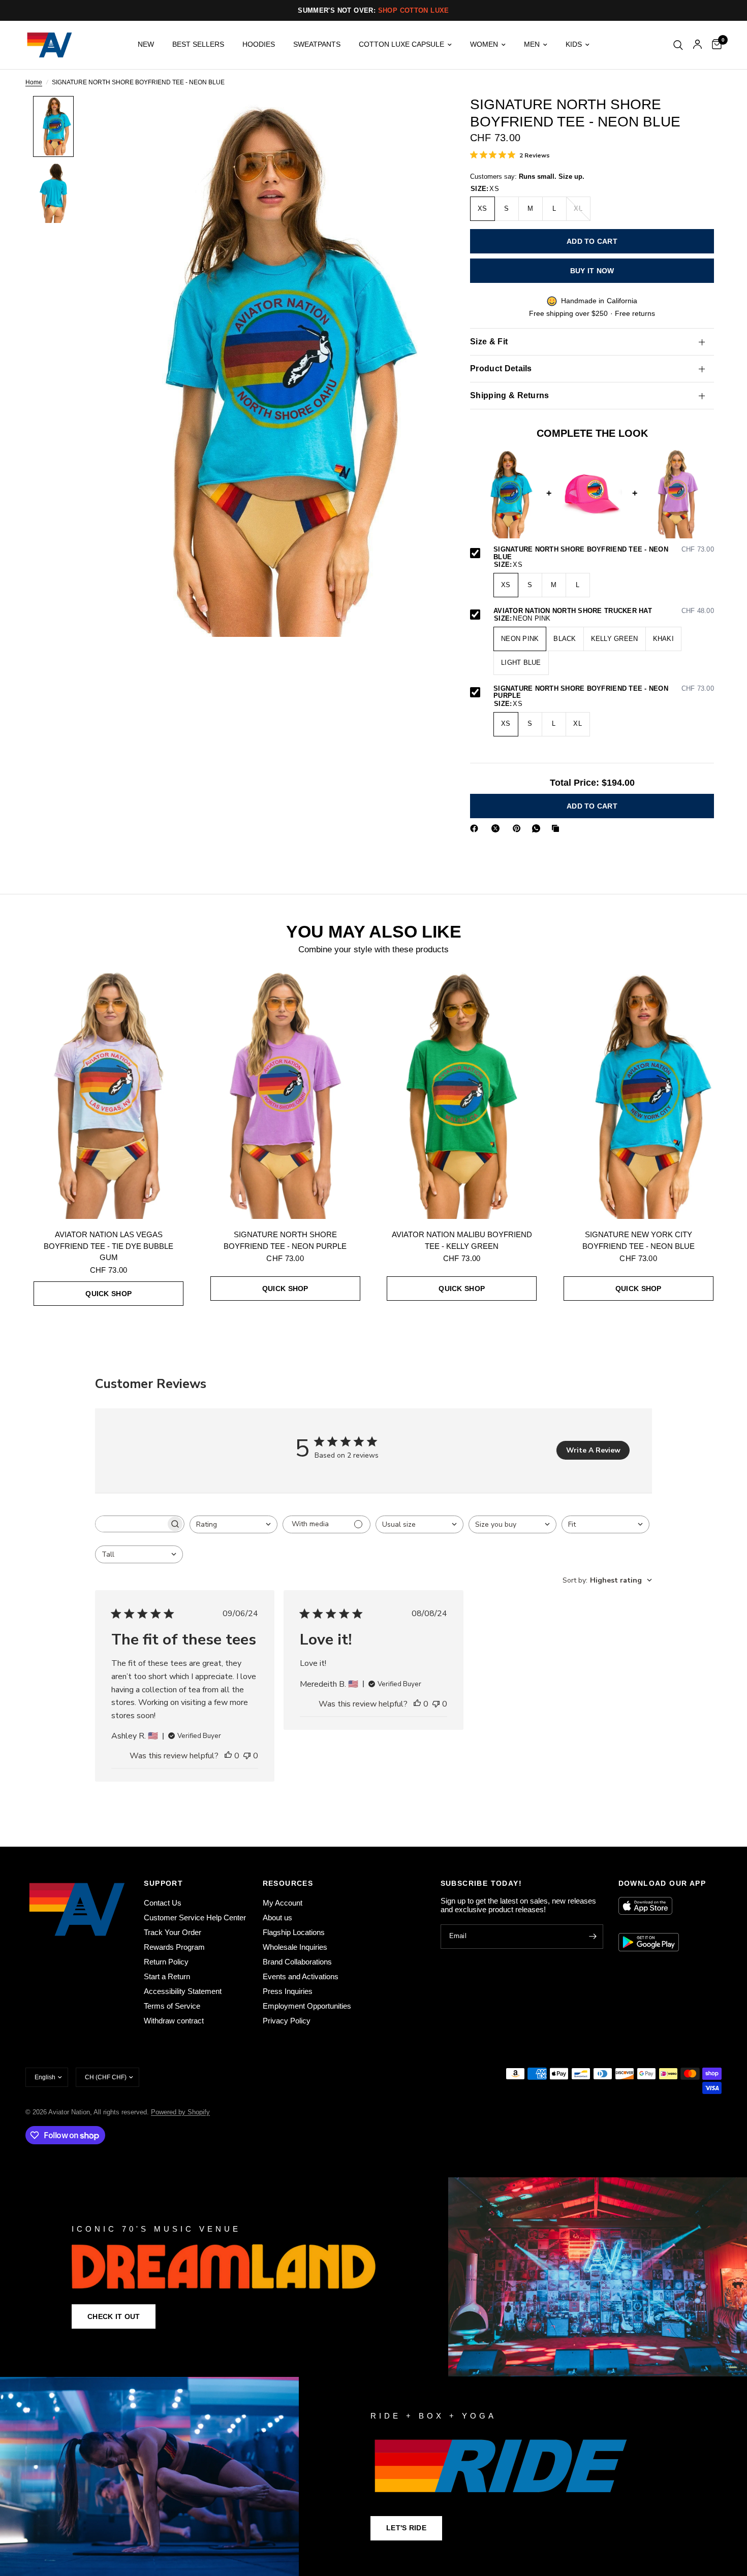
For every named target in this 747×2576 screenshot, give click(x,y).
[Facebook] (476, 828)
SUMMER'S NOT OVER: (373, 10)
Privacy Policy (287, 2021)
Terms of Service (172, 2006)
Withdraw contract (174, 2021)
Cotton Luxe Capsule (401, 44)
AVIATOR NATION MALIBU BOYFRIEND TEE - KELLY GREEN (462, 1240)
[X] (497, 828)
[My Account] (697, 45)
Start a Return (167, 1976)
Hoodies (259, 44)
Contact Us (163, 1903)
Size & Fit (489, 342)
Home (34, 83)
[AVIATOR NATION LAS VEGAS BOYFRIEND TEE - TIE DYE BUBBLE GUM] (109, 1094)
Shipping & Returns (510, 396)
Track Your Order (173, 1932)
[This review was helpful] (228, 1756)
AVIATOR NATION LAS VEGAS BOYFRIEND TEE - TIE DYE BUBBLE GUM (108, 1246)
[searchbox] (131, 1524)
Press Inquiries (288, 1991)
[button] (114, 2316)
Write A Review (593, 1450)
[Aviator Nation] (373, 2277)
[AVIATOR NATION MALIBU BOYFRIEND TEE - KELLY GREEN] (462, 1094)
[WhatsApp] (538, 828)
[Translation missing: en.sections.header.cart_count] (714, 45)
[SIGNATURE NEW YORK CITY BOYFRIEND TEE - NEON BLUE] (639, 1094)
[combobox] (234, 1524)
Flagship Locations (294, 1932)
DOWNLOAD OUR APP (662, 1883)
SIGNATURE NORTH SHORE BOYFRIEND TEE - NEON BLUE (604, 554)
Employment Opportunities (307, 2006)
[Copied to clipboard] (557, 828)
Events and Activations (301, 1976)
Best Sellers (198, 44)
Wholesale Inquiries (295, 1947)
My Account (283, 1903)
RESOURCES (288, 1883)
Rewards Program (174, 1947)
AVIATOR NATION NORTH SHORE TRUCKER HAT (604, 611)
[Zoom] (418, 117)
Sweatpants (317, 44)
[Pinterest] (519, 828)
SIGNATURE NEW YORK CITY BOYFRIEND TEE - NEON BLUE (639, 1240)
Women (484, 44)
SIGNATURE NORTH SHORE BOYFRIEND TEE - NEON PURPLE (604, 693)
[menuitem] (146, 45)
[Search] (678, 45)
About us (277, 1918)
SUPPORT (163, 1883)
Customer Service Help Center (195, 1918)
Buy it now (592, 271)
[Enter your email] (593, 1937)
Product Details (501, 369)
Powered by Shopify (180, 2112)
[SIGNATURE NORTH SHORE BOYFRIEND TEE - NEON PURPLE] (286, 1094)
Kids (574, 44)
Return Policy (166, 1962)
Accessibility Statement (183, 1991)
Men (532, 44)
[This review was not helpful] (247, 1756)
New (146, 44)
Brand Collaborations (297, 1962)
